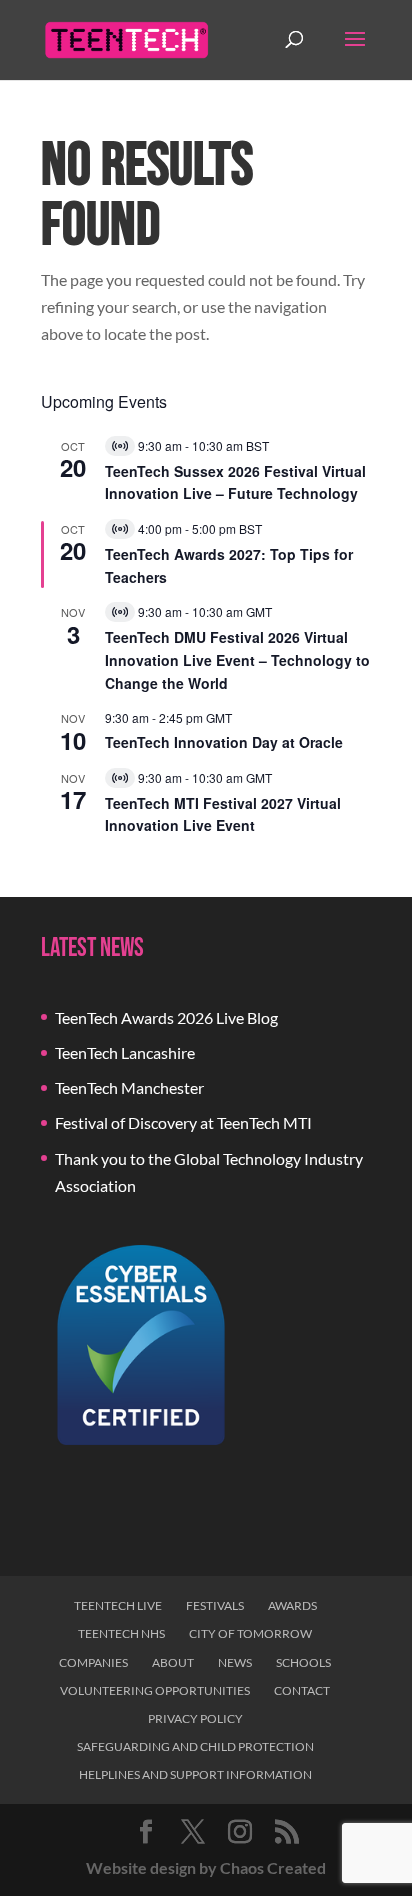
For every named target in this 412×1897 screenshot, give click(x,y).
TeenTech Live (118, 1605)
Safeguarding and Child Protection (195, 1746)
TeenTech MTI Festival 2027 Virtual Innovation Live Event (223, 814)
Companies (93, 1662)
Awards (292, 1605)
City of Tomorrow (250, 1633)
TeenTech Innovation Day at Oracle (224, 742)
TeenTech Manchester (129, 1087)
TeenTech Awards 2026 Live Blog (166, 1017)
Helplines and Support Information (195, 1774)
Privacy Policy (195, 1718)
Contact (302, 1690)
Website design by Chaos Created (206, 1867)
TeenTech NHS (121, 1633)
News (235, 1662)
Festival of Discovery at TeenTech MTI (183, 1122)
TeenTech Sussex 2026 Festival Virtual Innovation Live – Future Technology (235, 482)
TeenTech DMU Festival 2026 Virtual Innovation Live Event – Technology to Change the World (237, 659)
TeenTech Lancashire (125, 1052)
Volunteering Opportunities (155, 1690)
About (173, 1662)
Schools (303, 1662)
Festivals (215, 1605)
